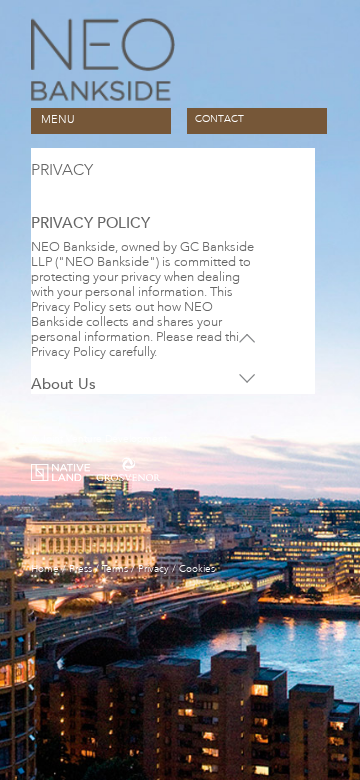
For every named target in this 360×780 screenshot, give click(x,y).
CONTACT (219, 119)
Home (45, 569)
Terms (115, 569)
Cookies (197, 569)
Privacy (153, 569)
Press (80, 569)
